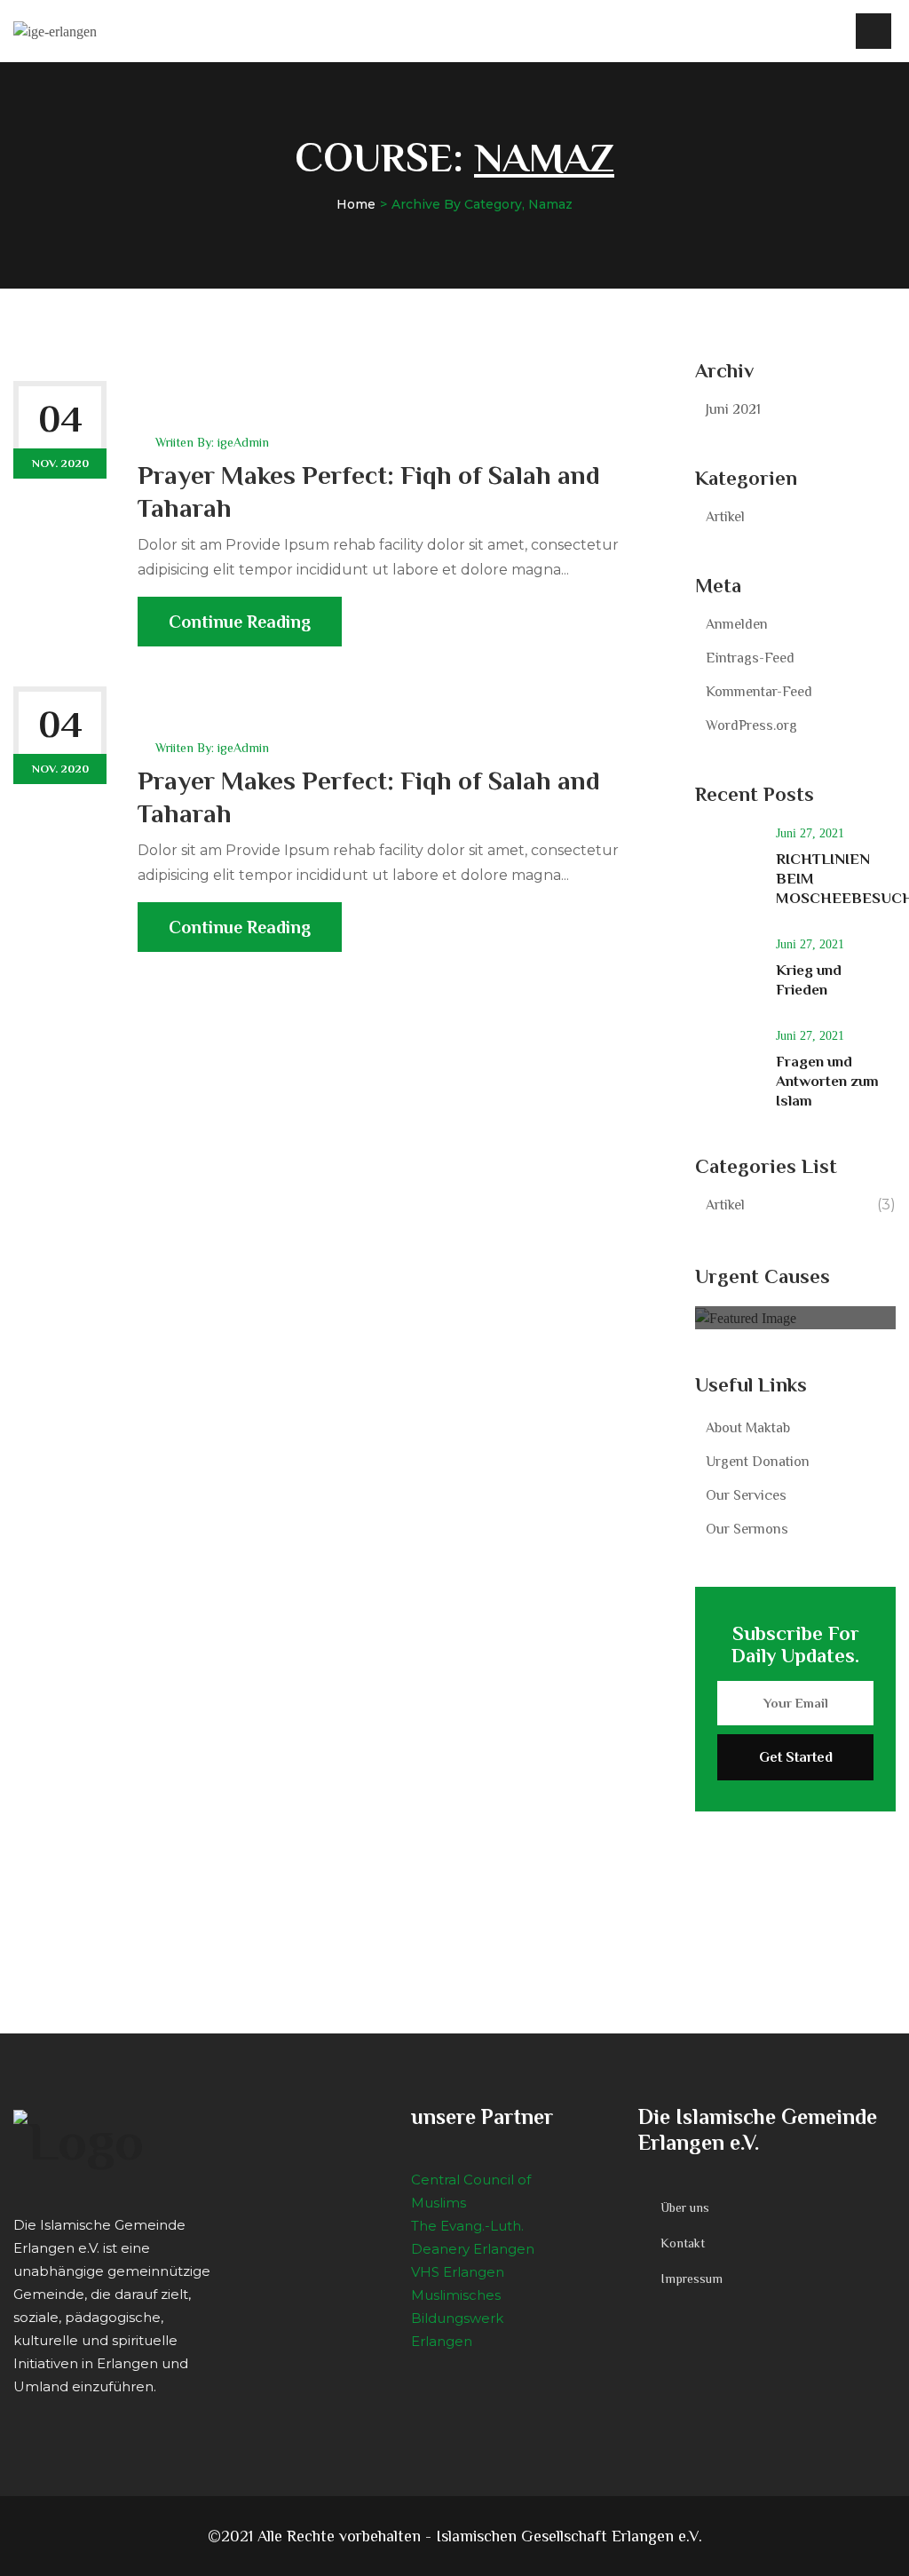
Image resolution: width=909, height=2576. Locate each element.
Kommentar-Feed (759, 692)
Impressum (692, 2279)
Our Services (746, 1495)
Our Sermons (747, 1529)
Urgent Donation (758, 1462)
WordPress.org (751, 725)
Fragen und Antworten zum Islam (827, 1081)
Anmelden (737, 624)
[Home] (55, 31)
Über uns (685, 2207)
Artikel (725, 517)
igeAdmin (243, 442)
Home (356, 204)
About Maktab (748, 1428)
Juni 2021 (733, 409)
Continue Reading (240, 622)
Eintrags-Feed (750, 658)
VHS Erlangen (458, 2272)
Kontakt (683, 2243)
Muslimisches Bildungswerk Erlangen (457, 2318)
